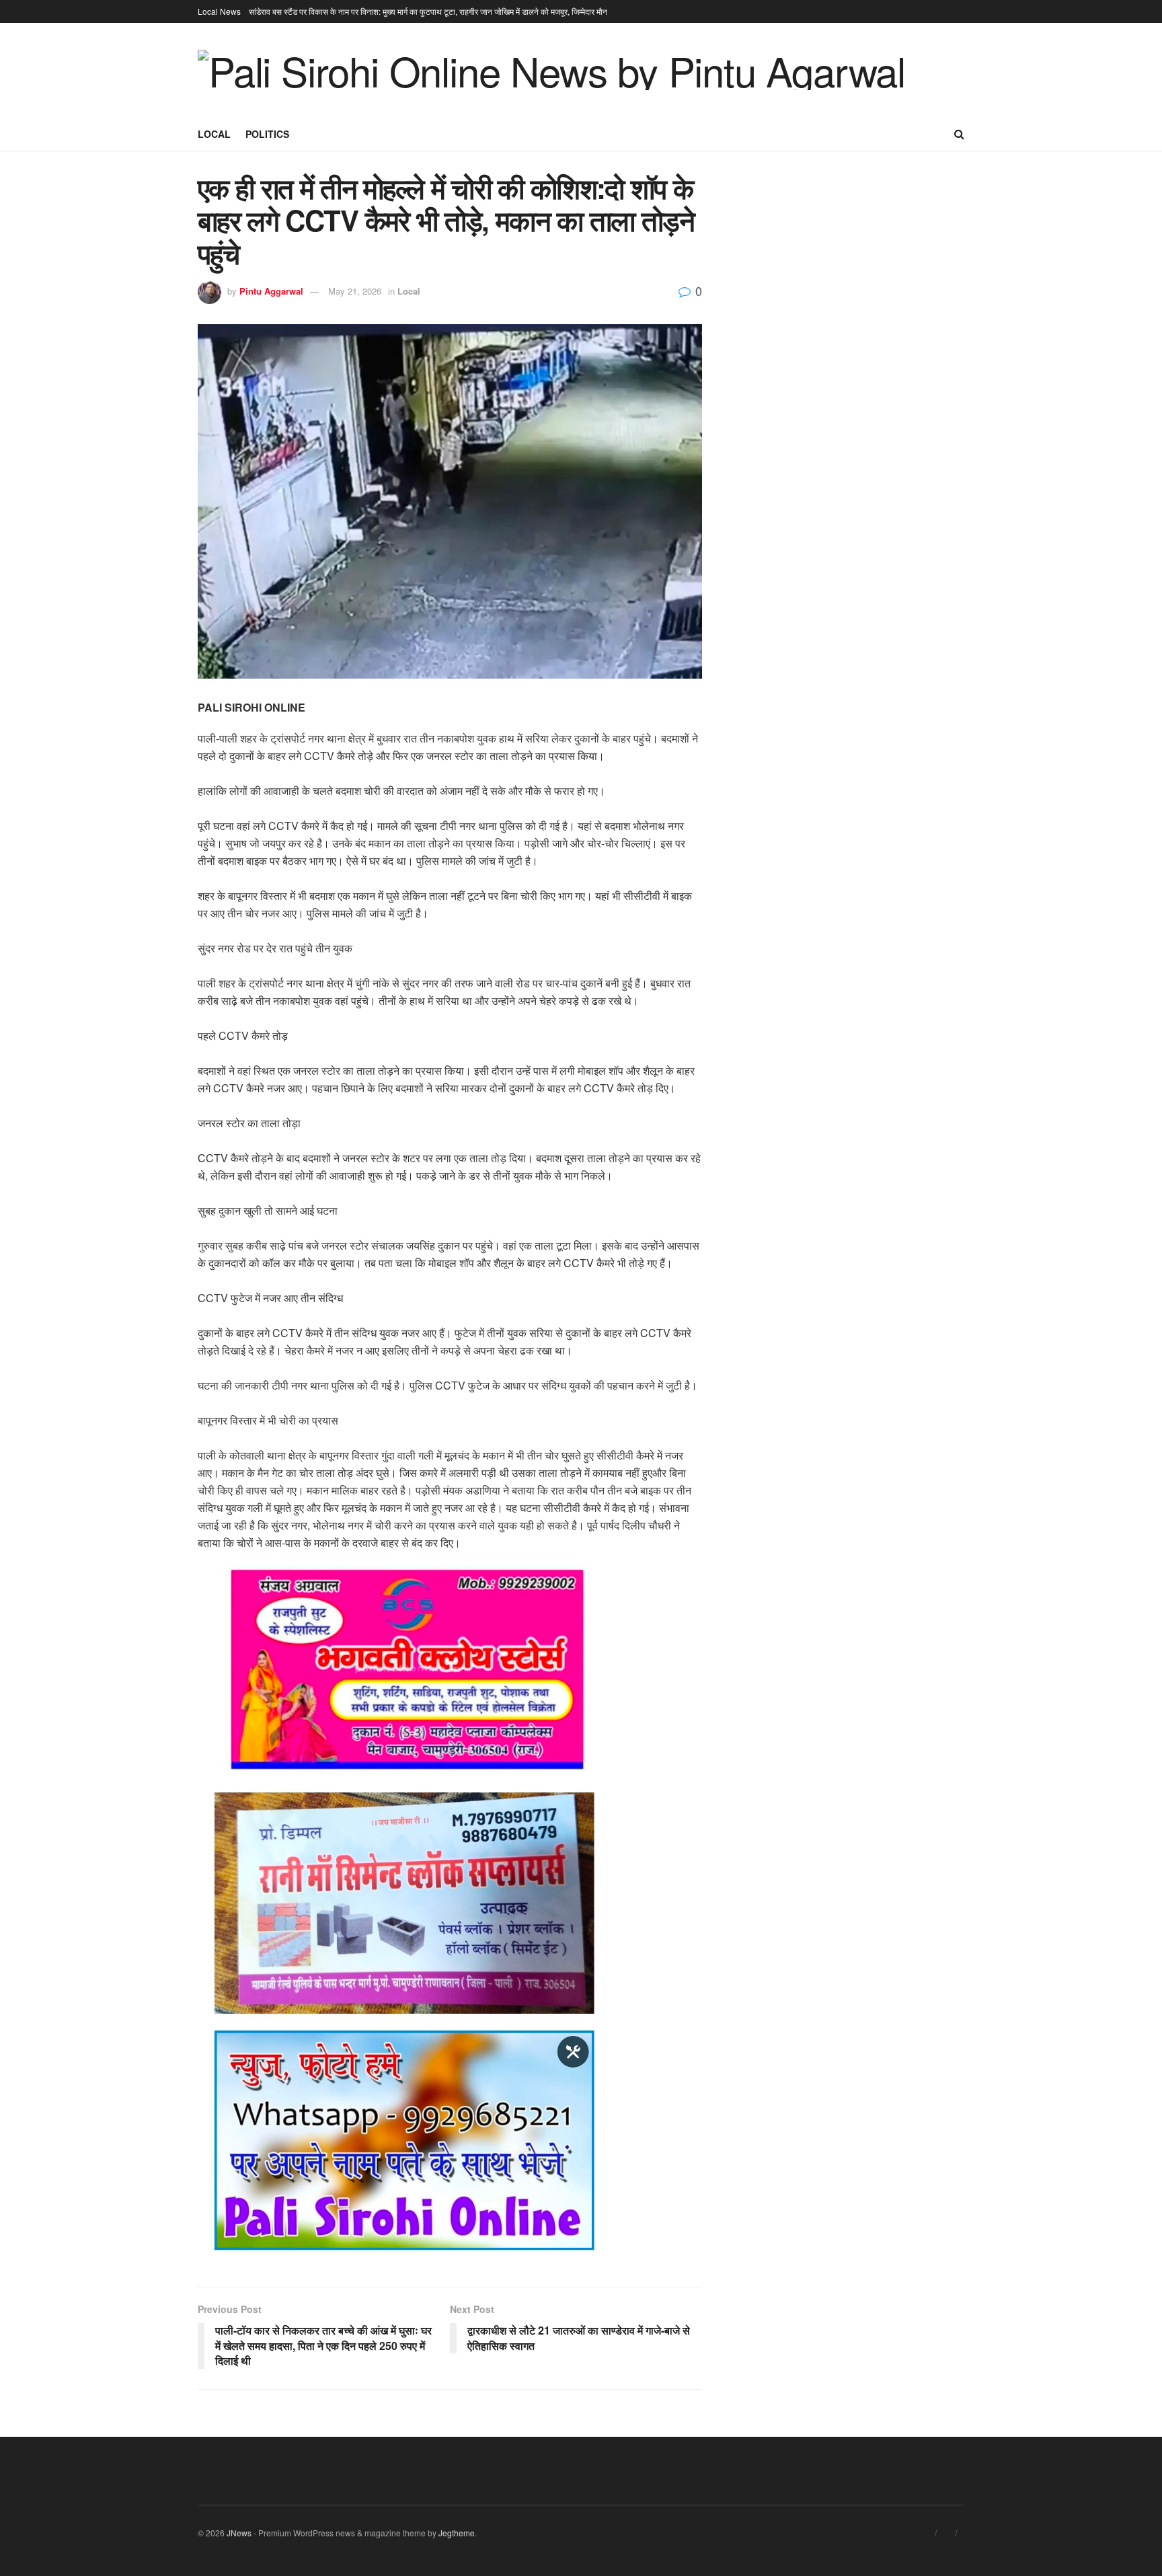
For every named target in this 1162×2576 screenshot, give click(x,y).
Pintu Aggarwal (271, 291)
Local (214, 134)
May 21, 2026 (355, 291)
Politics (267, 134)
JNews (239, 2533)
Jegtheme (457, 2533)
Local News (219, 11)
